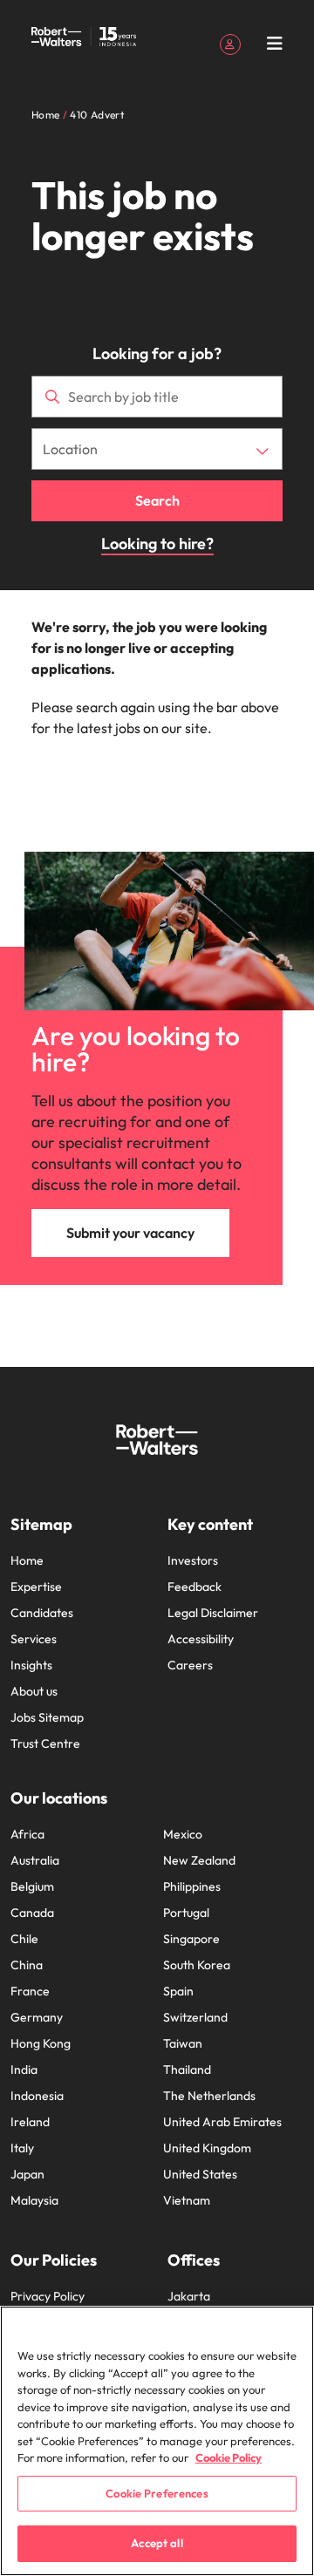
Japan (27, 2174)
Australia (35, 1860)
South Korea (197, 1965)
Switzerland (195, 2017)
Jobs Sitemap (47, 1717)
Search (157, 500)
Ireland (30, 2122)
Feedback (195, 1587)
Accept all (157, 2543)
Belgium (32, 1886)
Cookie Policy (229, 2457)
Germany (37, 2017)
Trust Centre (45, 1743)
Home (27, 1560)
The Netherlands (209, 2096)
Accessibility (201, 1639)
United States (200, 2174)
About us (34, 1691)
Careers (190, 1665)
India (24, 2070)
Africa (27, 1834)
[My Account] (230, 43)
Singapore (191, 1939)
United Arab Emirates (222, 2122)
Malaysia (34, 2200)
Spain (178, 1991)
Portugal (186, 1913)
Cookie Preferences (157, 2493)
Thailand (187, 2070)
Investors (193, 1560)
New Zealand (199, 1860)
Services (34, 1639)
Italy (22, 2148)
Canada (32, 1913)
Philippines (192, 1886)
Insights (31, 1665)
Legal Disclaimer (213, 1613)
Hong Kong (41, 2043)
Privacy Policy (48, 2296)
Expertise (36, 1587)
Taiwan (183, 2043)
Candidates (42, 1613)
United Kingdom (207, 2148)
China (27, 1965)
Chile (24, 1939)
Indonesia (37, 2096)
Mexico (183, 1834)
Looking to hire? (157, 544)
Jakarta (189, 2296)
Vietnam (187, 2200)
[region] (157, 2441)
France (30, 1991)
